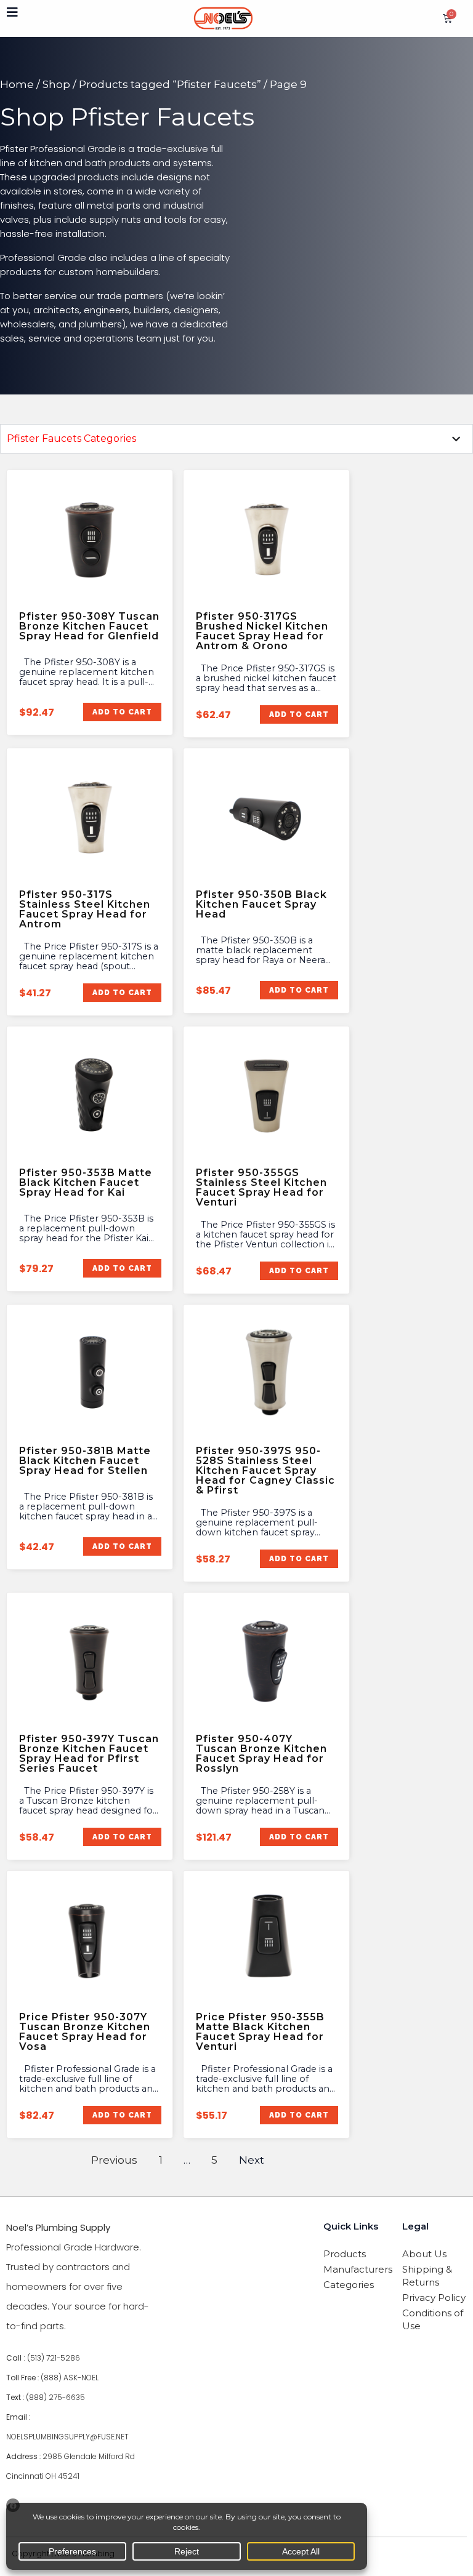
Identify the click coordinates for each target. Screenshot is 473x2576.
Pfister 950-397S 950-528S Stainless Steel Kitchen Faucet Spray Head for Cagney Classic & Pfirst (265, 1470)
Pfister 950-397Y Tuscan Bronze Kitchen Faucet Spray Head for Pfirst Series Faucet (89, 1754)
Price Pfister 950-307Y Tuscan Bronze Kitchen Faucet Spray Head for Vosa (85, 2032)
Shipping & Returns (427, 2276)
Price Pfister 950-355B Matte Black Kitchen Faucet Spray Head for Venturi (260, 2032)
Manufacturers (356, 2269)
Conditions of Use (433, 2319)
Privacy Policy (434, 2298)
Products (345, 2254)
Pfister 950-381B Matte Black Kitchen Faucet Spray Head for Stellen (85, 1461)
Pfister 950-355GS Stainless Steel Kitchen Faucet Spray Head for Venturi (261, 1187)
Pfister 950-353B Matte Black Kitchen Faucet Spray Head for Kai (86, 1182)
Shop (56, 84)
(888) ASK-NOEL (70, 2378)
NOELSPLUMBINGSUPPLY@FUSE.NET (67, 2437)
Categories (349, 2285)
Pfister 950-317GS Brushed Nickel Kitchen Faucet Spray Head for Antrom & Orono (262, 631)
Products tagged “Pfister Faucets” (170, 84)
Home (17, 84)
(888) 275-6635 (55, 2397)
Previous (114, 2160)
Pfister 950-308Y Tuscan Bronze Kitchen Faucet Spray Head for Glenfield (89, 626)
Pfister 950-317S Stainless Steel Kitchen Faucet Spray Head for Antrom (85, 909)
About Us (424, 2254)
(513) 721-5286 (54, 2358)
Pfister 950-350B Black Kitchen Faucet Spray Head (261, 904)
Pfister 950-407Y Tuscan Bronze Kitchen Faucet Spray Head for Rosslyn (261, 1754)
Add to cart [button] (122, 712)
